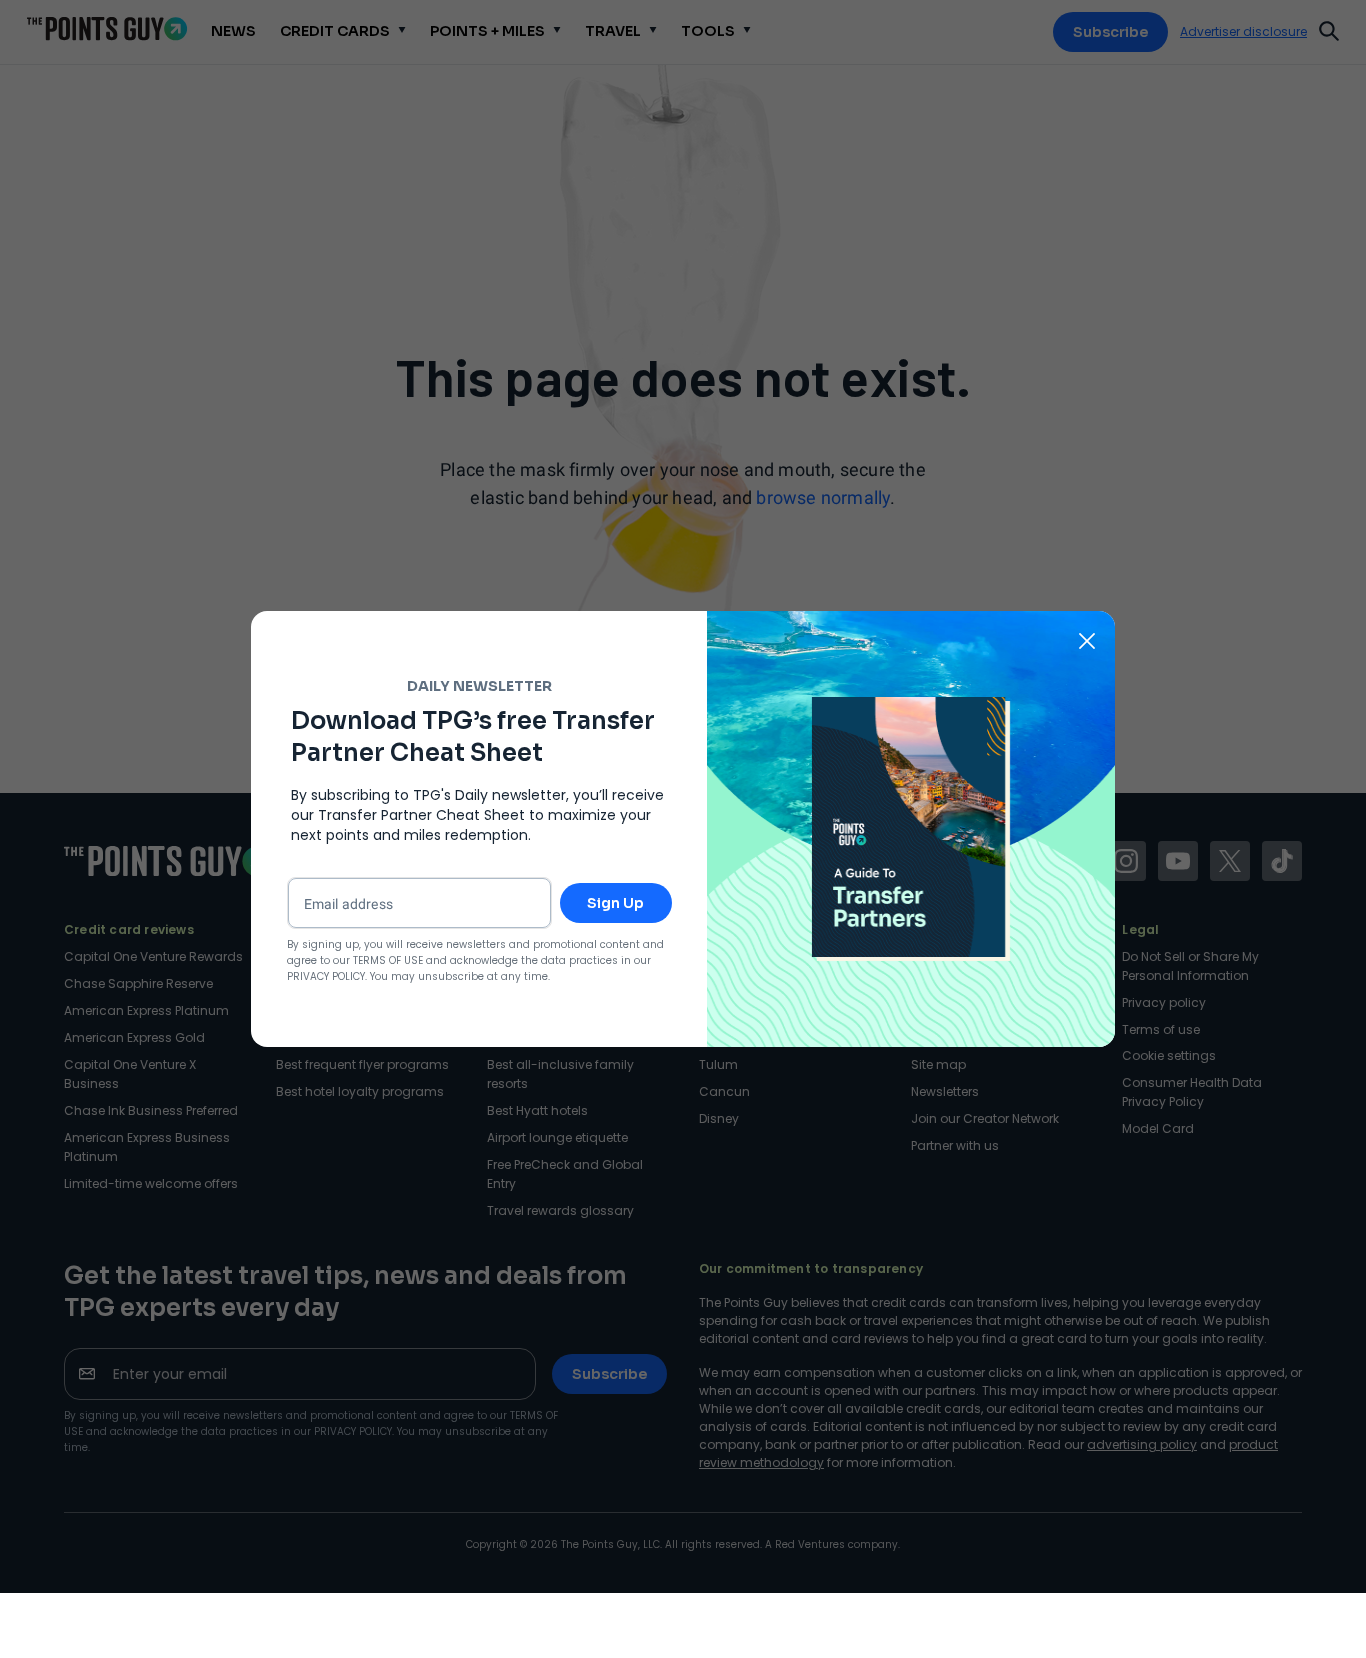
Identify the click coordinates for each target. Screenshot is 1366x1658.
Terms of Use (388, 960)
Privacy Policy (326, 976)
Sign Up (615, 903)
